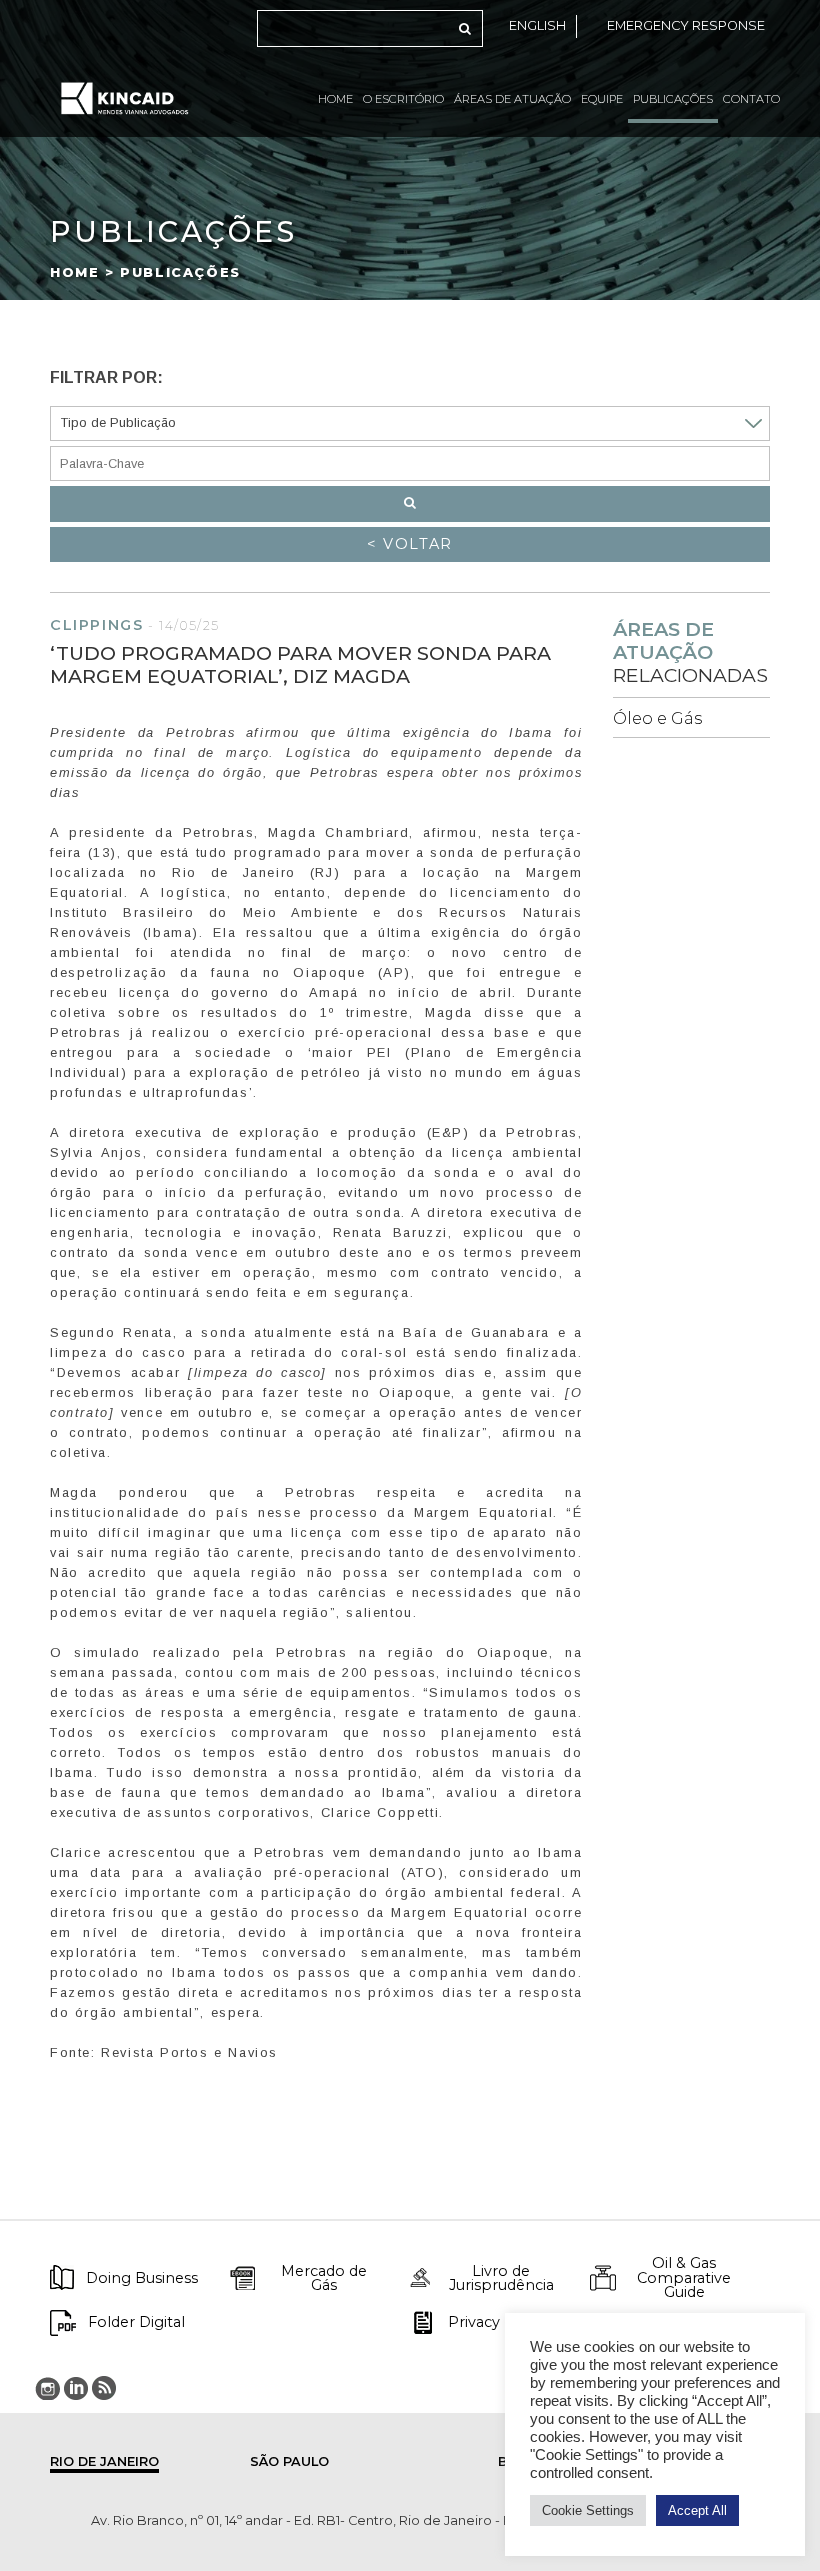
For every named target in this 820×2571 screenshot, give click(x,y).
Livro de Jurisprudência (501, 2278)
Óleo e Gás (657, 718)
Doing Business (142, 2278)
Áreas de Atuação (512, 99)
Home (335, 99)
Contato (751, 99)
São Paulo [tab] (289, 2461)
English (537, 25)
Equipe (602, 99)
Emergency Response (686, 25)
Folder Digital (136, 2322)
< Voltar (410, 544)
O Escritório (403, 99)
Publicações (673, 99)
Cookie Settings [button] (588, 2510)
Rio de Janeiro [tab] (104, 2461)
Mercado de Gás (324, 2278)
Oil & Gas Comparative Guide (684, 2277)
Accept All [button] (697, 2510)
